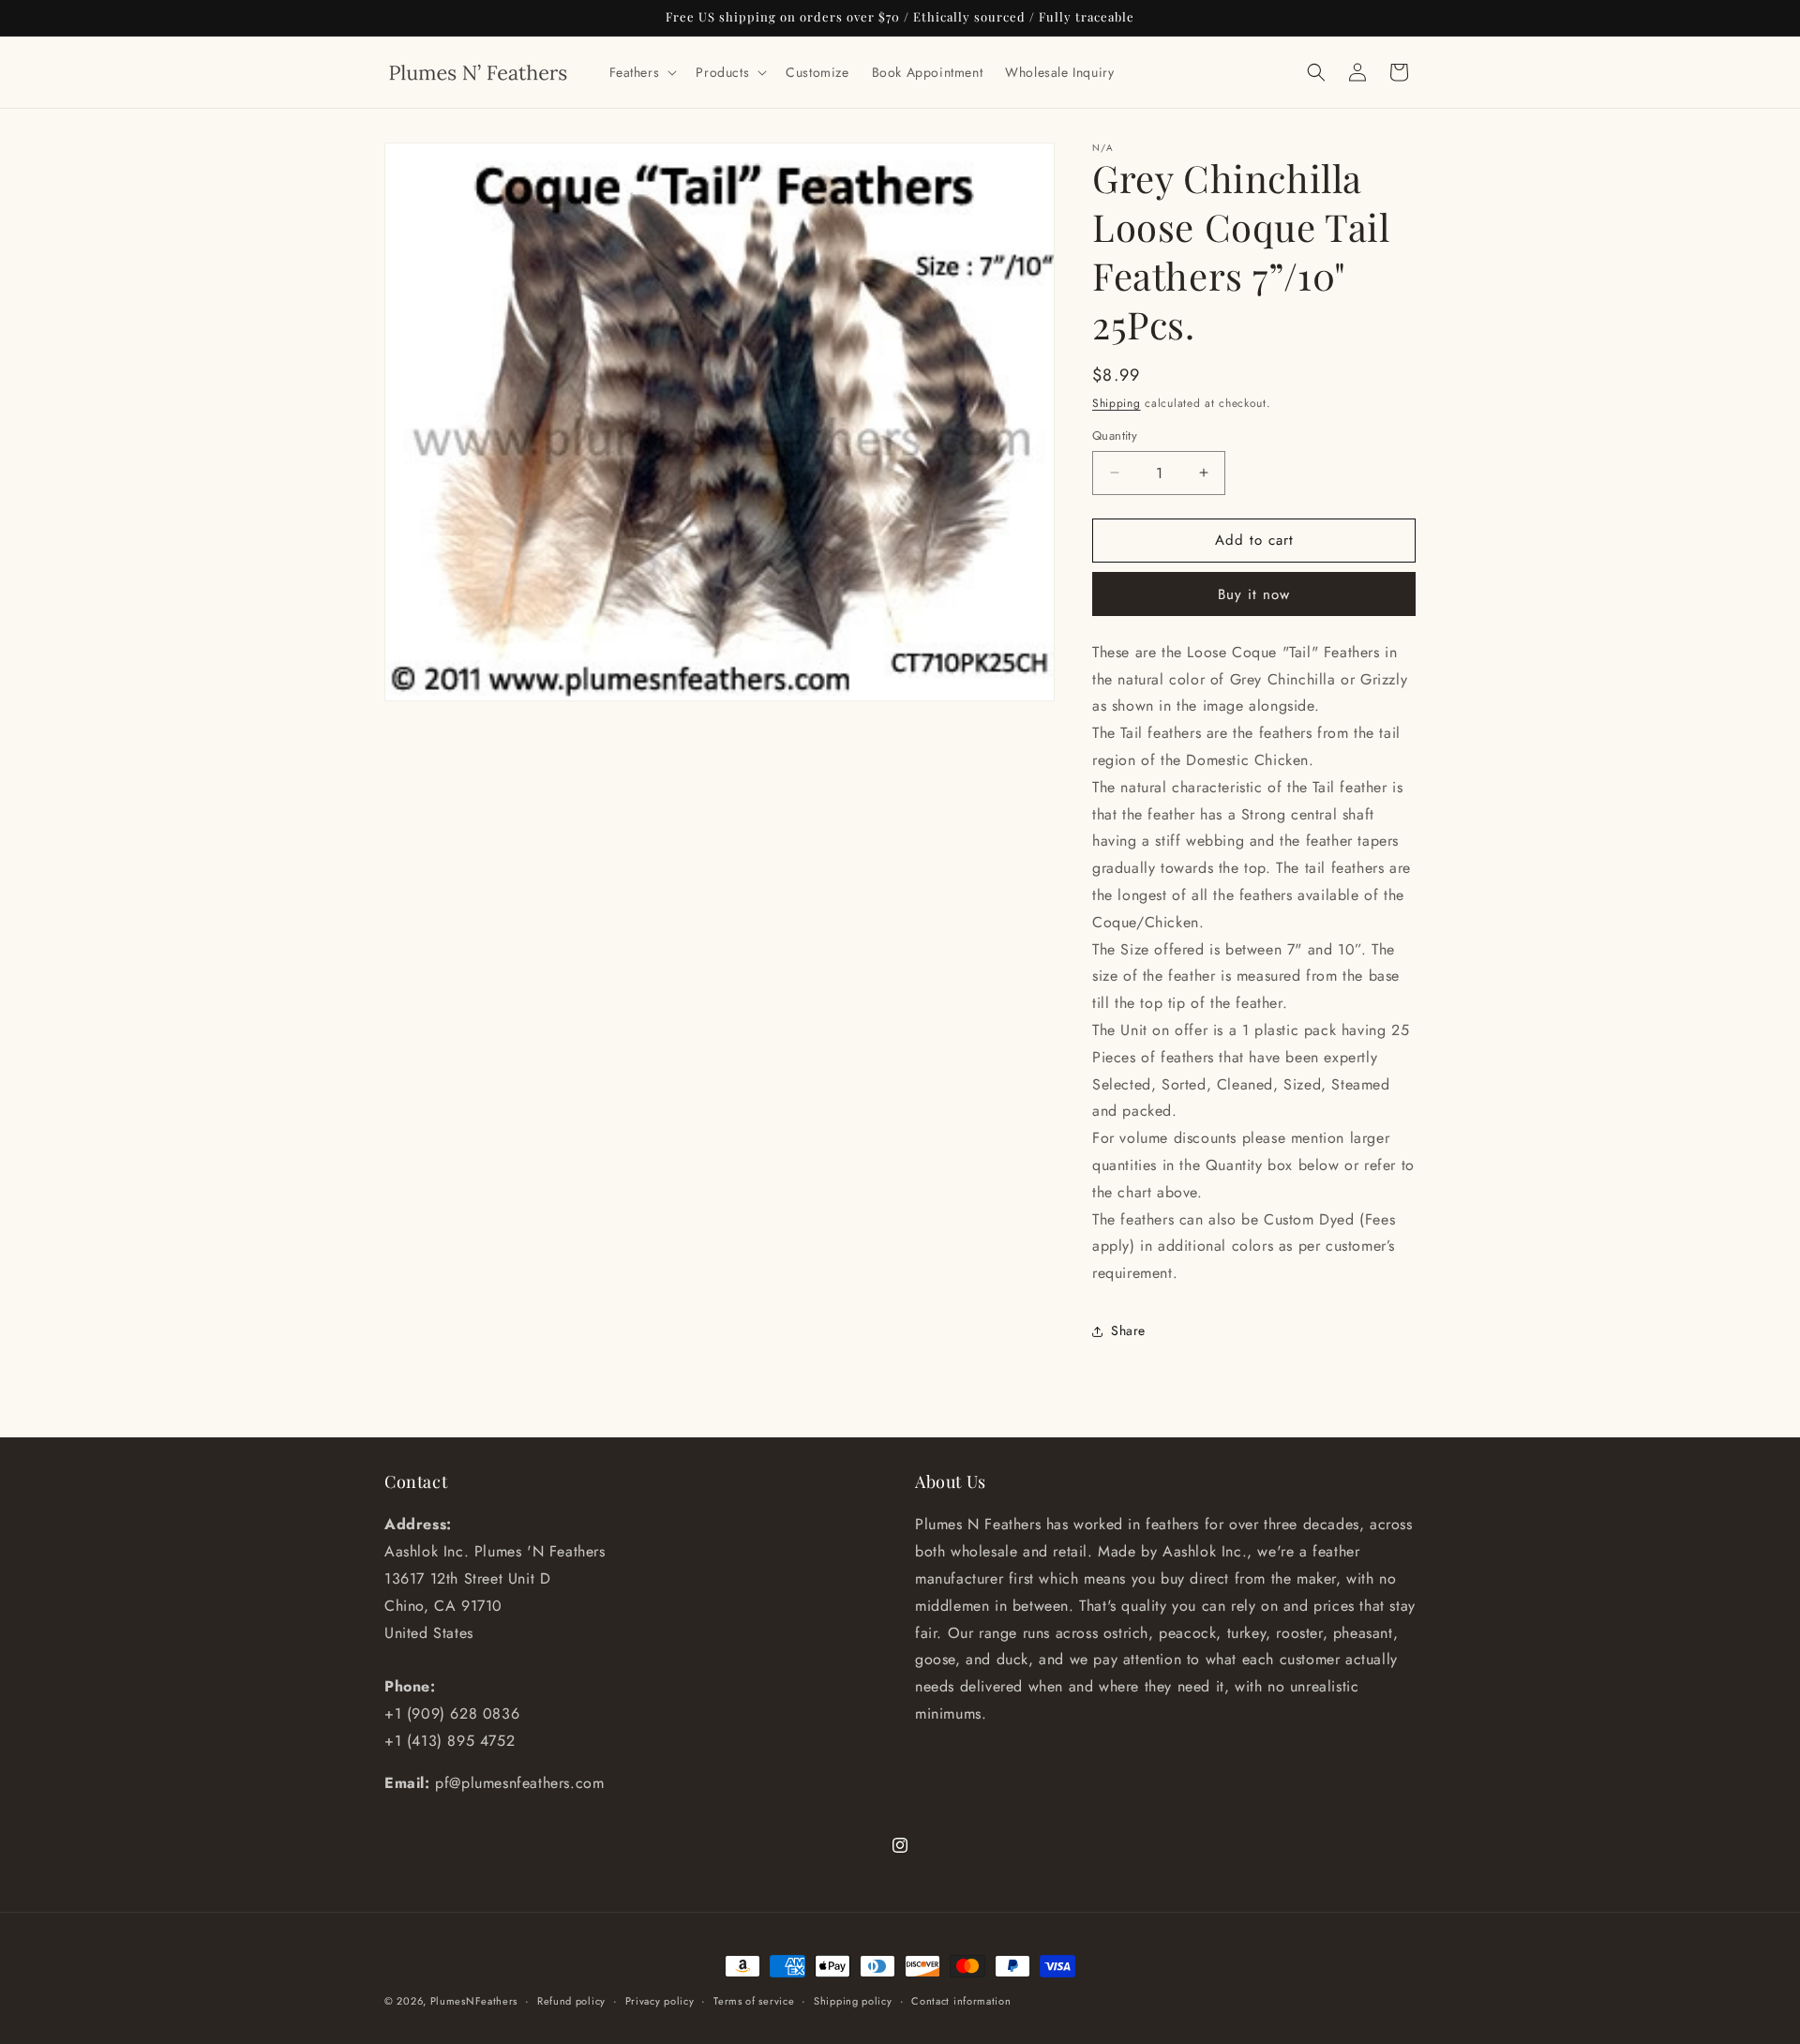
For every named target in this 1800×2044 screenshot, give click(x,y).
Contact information (961, 2000)
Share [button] (1128, 1330)
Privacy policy (660, 2000)
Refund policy (571, 2000)
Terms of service (754, 2000)
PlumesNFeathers (474, 2001)
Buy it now (1254, 594)
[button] (642, 72)
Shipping (1117, 403)
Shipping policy (853, 2000)
